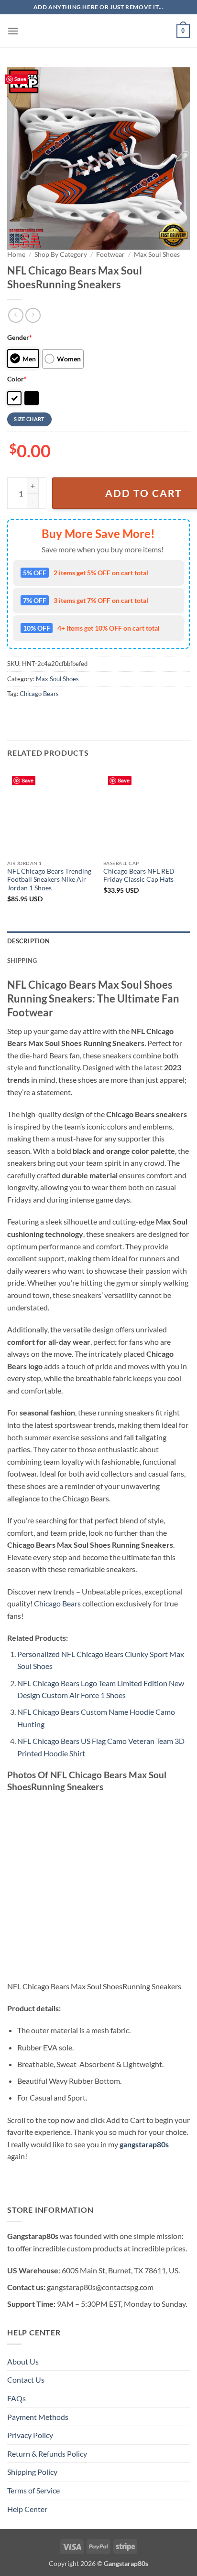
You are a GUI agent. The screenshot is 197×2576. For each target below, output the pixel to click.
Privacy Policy (30, 2435)
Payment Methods (38, 2417)
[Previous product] (33, 315)
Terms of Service (33, 2490)
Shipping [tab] (22, 961)
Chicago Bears (39, 694)
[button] (13, 31)
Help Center (27, 2509)
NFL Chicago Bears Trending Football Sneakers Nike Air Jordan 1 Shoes (49, 880)
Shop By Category (61, 254)
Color (17, 379)
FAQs (16, 2398)
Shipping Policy (32, 2472)
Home (16, 254)
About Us (23, 2361)
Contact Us (26, 2380)
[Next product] (16, 315)
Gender (20, 337)
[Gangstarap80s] (98, 31)
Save (20, 79)
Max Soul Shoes (157, 254)
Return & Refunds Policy (47, 2454)
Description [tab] (28, 941)
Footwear (110, 254)
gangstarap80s (144, 2144)
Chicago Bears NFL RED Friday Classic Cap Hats (139, 876)
